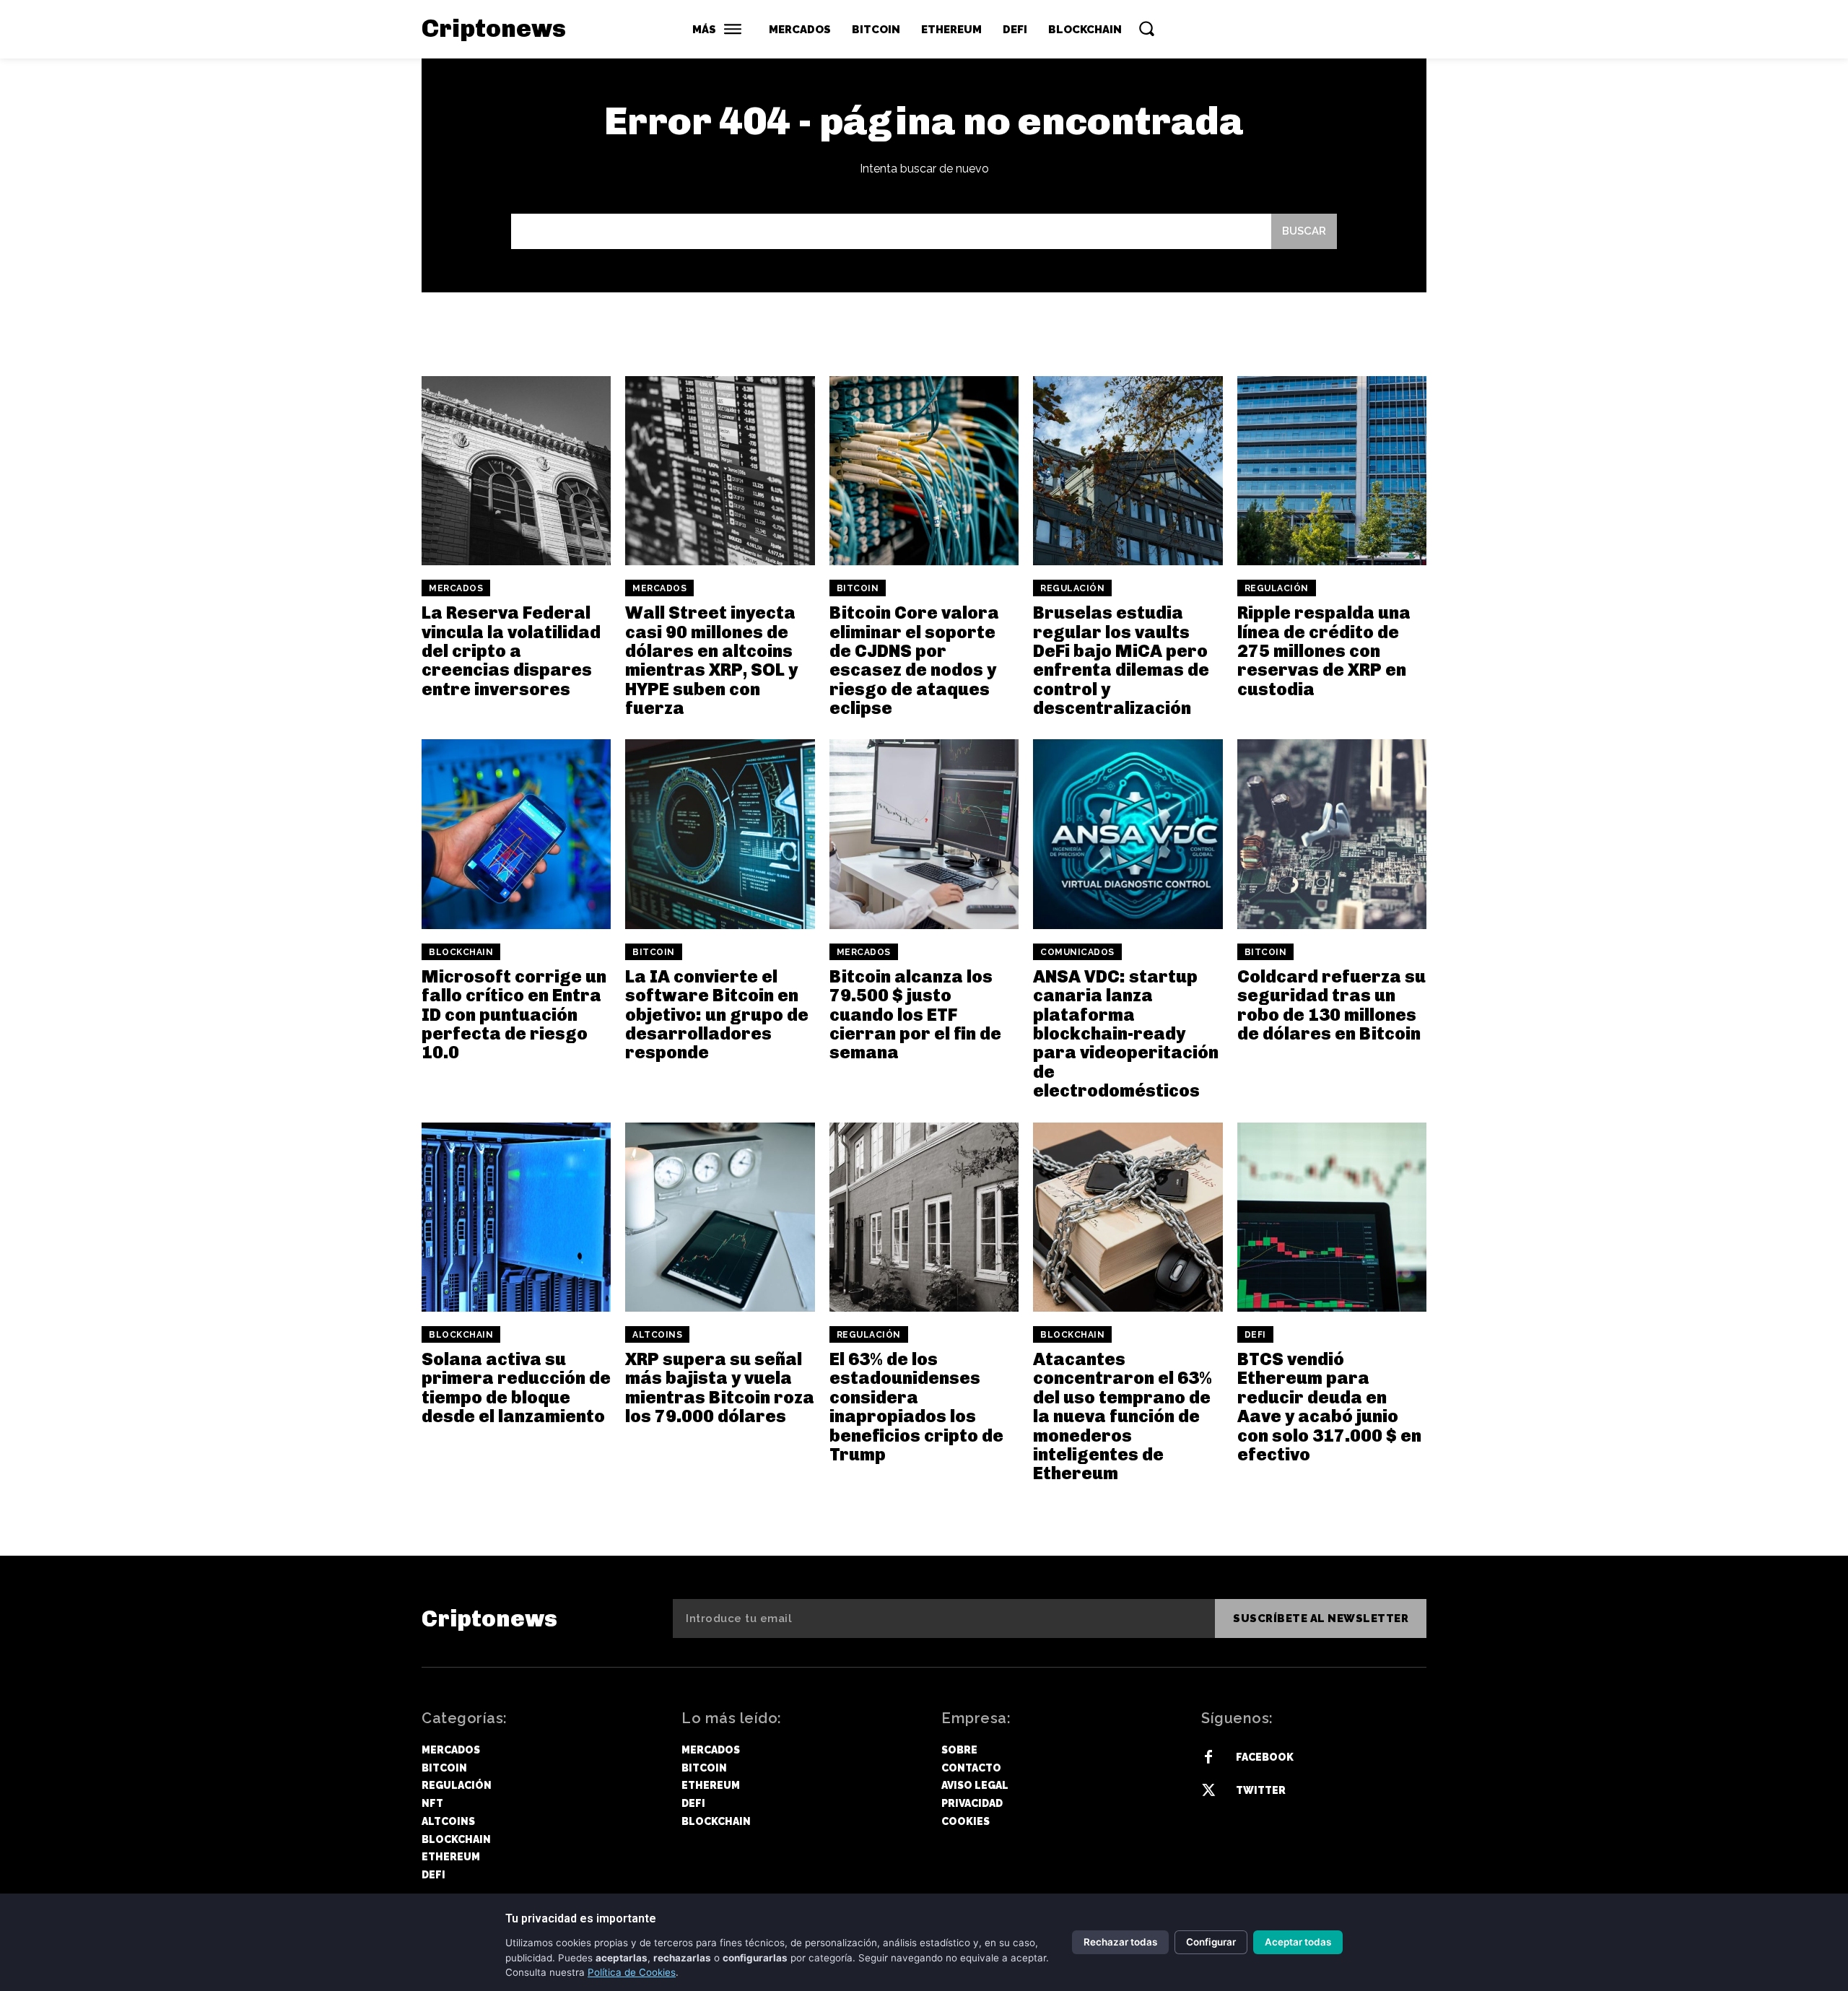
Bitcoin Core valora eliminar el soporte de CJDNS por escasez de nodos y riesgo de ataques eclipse (914, 660)
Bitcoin (858, 588)
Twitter (1261, 1790)
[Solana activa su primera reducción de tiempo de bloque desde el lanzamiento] (516, 1217)
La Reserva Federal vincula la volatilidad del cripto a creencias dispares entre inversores (511, 651)
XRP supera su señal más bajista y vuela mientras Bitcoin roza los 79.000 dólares (720, 1387)
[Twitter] (1208, 1791)
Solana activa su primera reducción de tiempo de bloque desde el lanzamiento (516, 1387)
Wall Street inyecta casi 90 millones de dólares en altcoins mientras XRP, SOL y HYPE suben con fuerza (711, 660)
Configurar (1211, 1942)
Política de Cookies (632, 1972)
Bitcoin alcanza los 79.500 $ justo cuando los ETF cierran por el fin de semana (915, 1015)
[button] (1146, 28)
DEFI (1255, 1335)
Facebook (1265, 1757)
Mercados (456, 588)
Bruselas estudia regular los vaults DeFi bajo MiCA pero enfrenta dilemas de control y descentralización (1121, 660)
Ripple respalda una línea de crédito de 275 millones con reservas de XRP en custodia (1324, 651)
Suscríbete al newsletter (1321, 1618)
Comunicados (1077, 952)
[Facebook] (1208, 1758)
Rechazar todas (1120, 1942)
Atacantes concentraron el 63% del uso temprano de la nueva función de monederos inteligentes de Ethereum (1123, 1416)
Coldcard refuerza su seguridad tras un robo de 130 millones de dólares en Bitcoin (1331, 1005)
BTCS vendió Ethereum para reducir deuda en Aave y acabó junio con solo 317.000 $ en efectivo (1329, 1407)
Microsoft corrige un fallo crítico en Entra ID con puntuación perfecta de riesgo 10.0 (514, 1015)
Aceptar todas (1298, 1942)
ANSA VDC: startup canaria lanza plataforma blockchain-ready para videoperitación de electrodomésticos (1126, 1033)
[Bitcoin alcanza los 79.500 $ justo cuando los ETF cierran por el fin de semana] (924, 834)
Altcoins (657, 1335)
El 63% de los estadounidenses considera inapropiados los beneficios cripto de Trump (916, 1407)
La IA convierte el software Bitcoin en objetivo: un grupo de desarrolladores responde (717, 1015)
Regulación (1072, 588)
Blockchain (461, 952)
